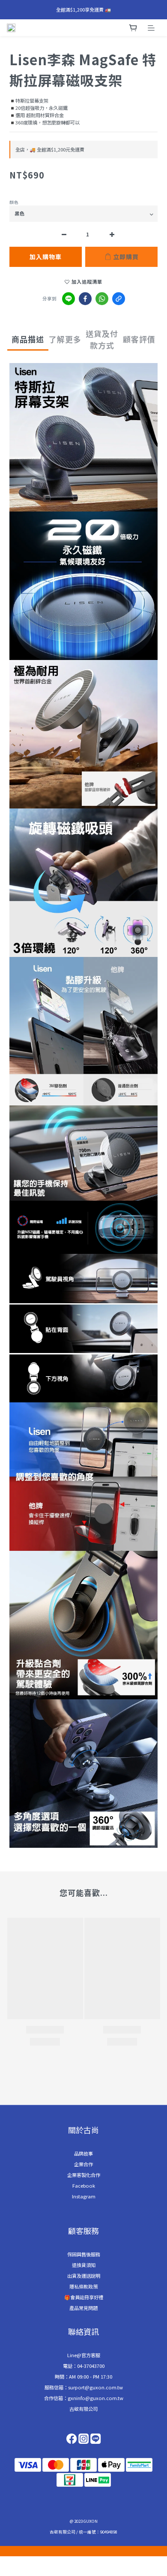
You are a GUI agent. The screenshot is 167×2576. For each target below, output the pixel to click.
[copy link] (119, 299)
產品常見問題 (83, 2308)
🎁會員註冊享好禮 (84, 2297)
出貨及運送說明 (84, 2276)
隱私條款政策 (83, 2286)
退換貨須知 (84, 2265)
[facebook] (85, 299)
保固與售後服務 (84, 2254)
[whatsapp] (102, 299)
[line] (69, 299)
